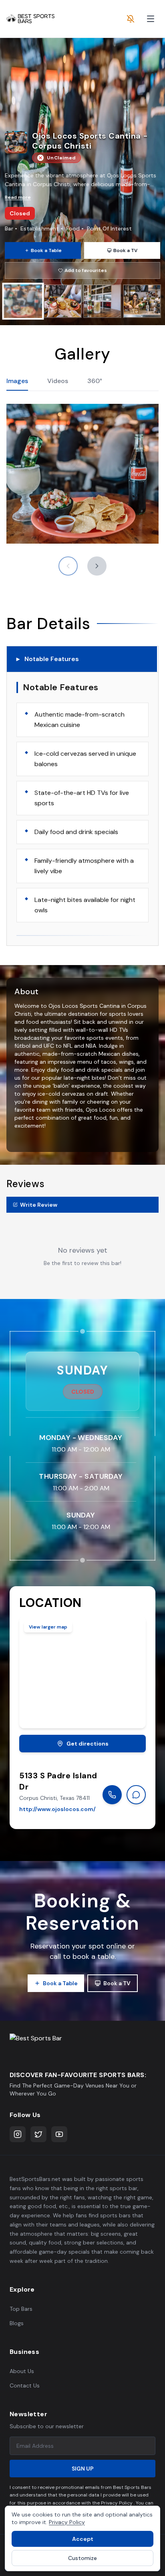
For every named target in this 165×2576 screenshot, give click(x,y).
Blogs (17, 2323)
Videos (58, 381)
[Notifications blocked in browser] (131, 19)
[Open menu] (151, 19)
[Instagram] (18, 2134)
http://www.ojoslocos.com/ (57, 1809)
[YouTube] (59, 2134)
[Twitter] (38, 2134)
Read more (18, 197)
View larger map (48, 1627)
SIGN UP (83, 2469)
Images (17, 381)
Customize (82, 2558)
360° (95, 381)
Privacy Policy (67, 2522)
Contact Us (25, 2385)
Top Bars (21, 2309)
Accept (83, 2539)
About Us (22, 2371)
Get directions (88, 1744)
